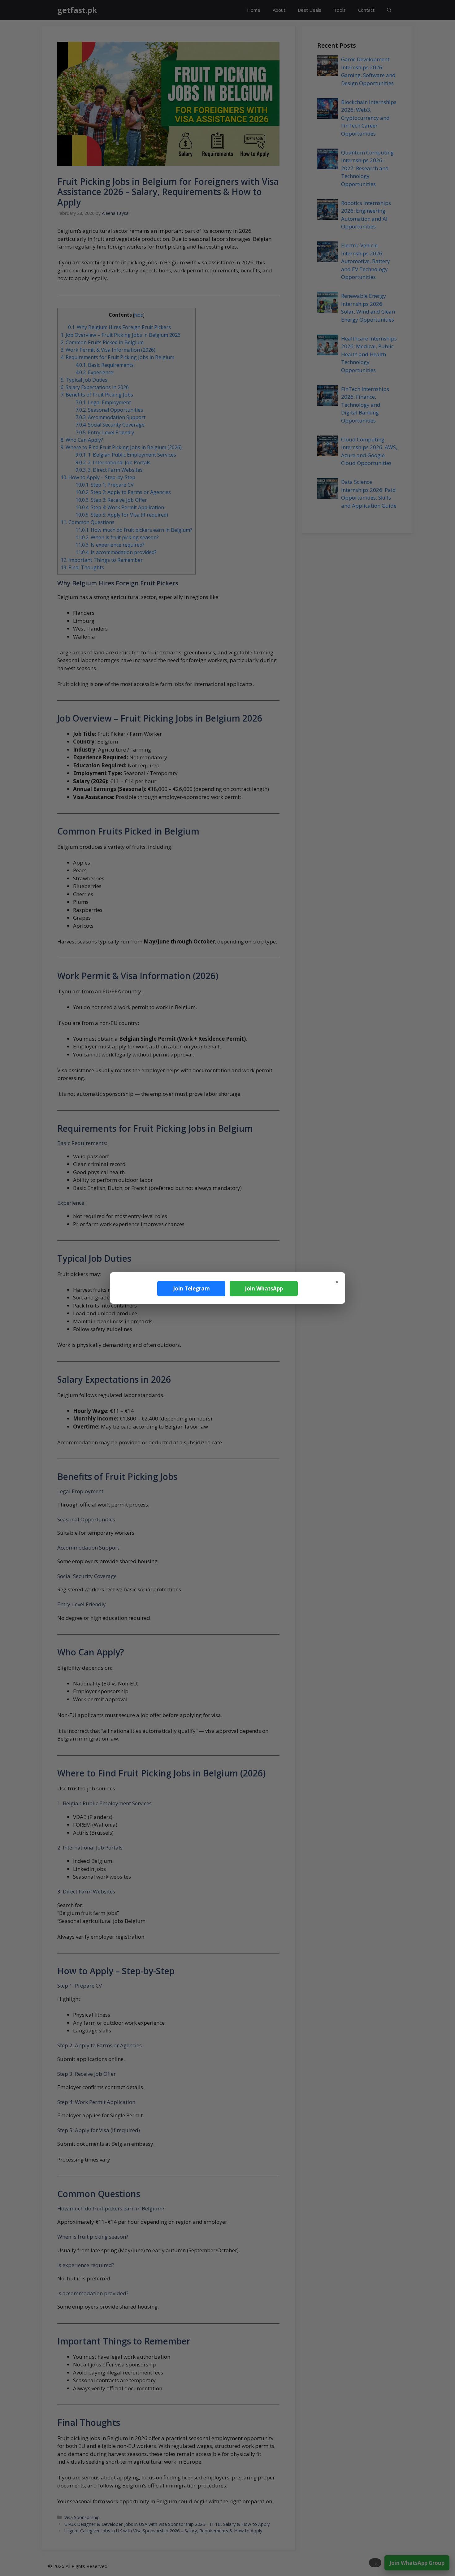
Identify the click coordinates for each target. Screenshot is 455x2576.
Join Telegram (191, 1288)
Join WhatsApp (264, 1288)
